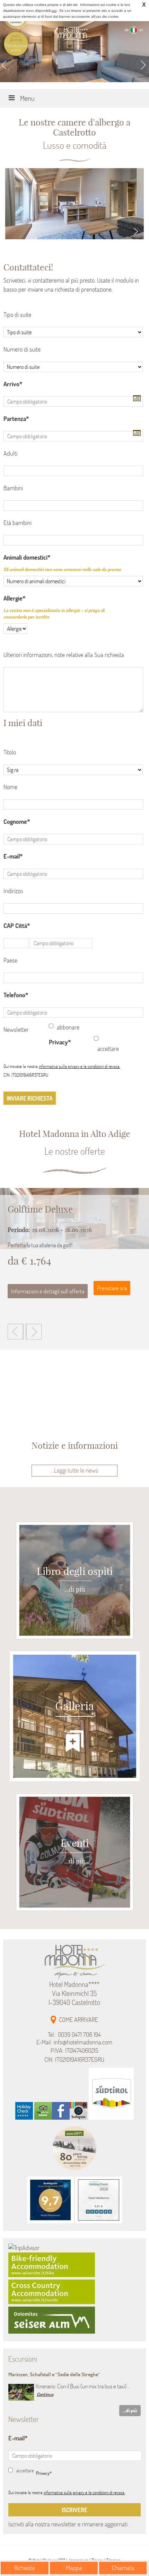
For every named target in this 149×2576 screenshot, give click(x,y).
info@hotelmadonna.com (83, 2042)
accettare (108, 1049)
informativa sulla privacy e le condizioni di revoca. (80, 1066)
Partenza (15, 419)
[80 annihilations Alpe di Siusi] (74, 2172)
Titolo (10, 752)
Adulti (10, 453)
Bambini (13, 488)
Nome (10, 787)
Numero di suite (22, 349)
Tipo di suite (17, 315)
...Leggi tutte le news (74, 1470)
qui (54, 11)
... (136, 398)
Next (144, 65)
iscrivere (74, 2510)
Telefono (14, 995)
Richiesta (24, 2568)
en (141, 30)
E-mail (12, 856)
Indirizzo (13, 891)
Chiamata (123, 2568)
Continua (45, 2394)
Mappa (74, 2568)
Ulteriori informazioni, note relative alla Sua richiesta (64, 655)
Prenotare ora (112, 1288)
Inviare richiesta (30, 1098)
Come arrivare (78, 2020)
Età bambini (17, 523)
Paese (10, 960)
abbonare (68, 1027)
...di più (130, 2410)
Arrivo (11, 384)
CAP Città (15, 926)
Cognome (15, 822)
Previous (5, 65)
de (127, 30)
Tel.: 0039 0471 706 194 (74, 2035)
